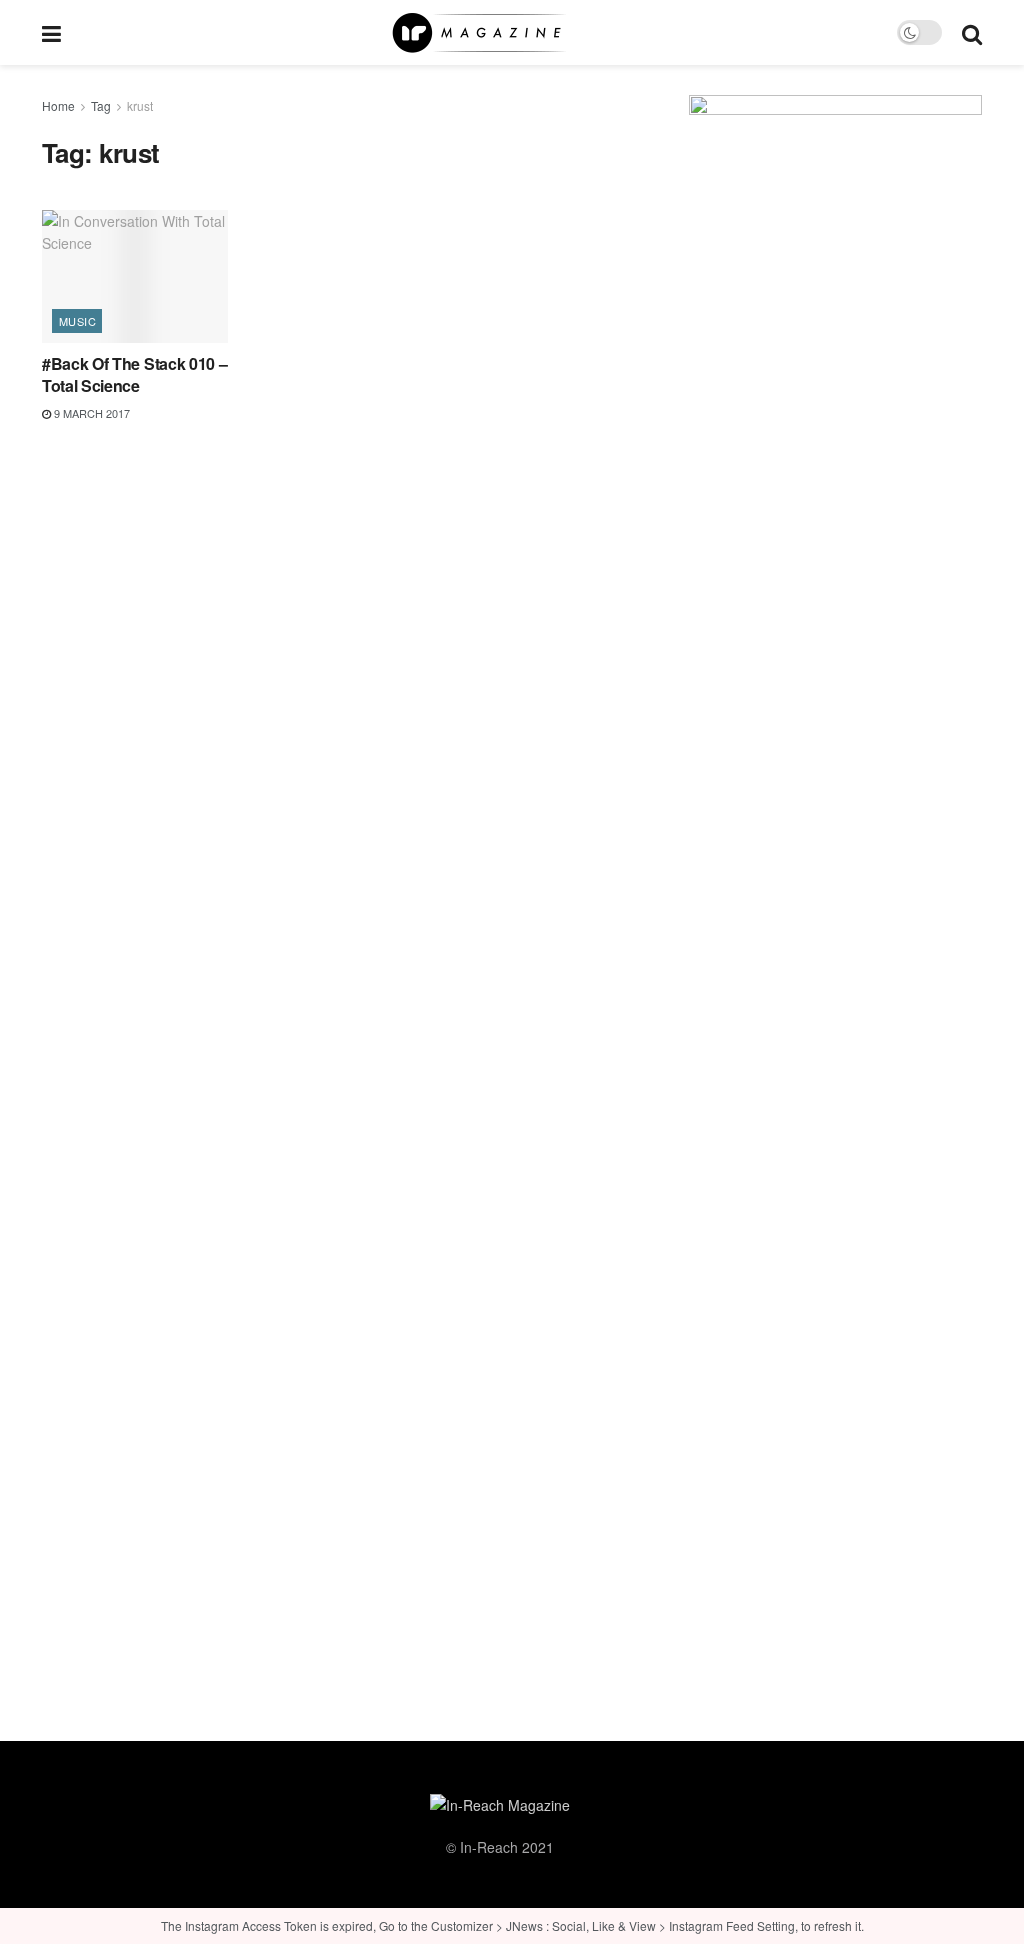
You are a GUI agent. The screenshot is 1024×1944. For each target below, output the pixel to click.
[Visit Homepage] (479, 33)
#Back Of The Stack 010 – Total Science (134, 374)
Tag (101, 105)
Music (77, 321)
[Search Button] (972, 32)
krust (140, 105)
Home (58, 105)
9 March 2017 (90, 413)
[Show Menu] (51, 32)
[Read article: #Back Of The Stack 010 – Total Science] (135, 276)
